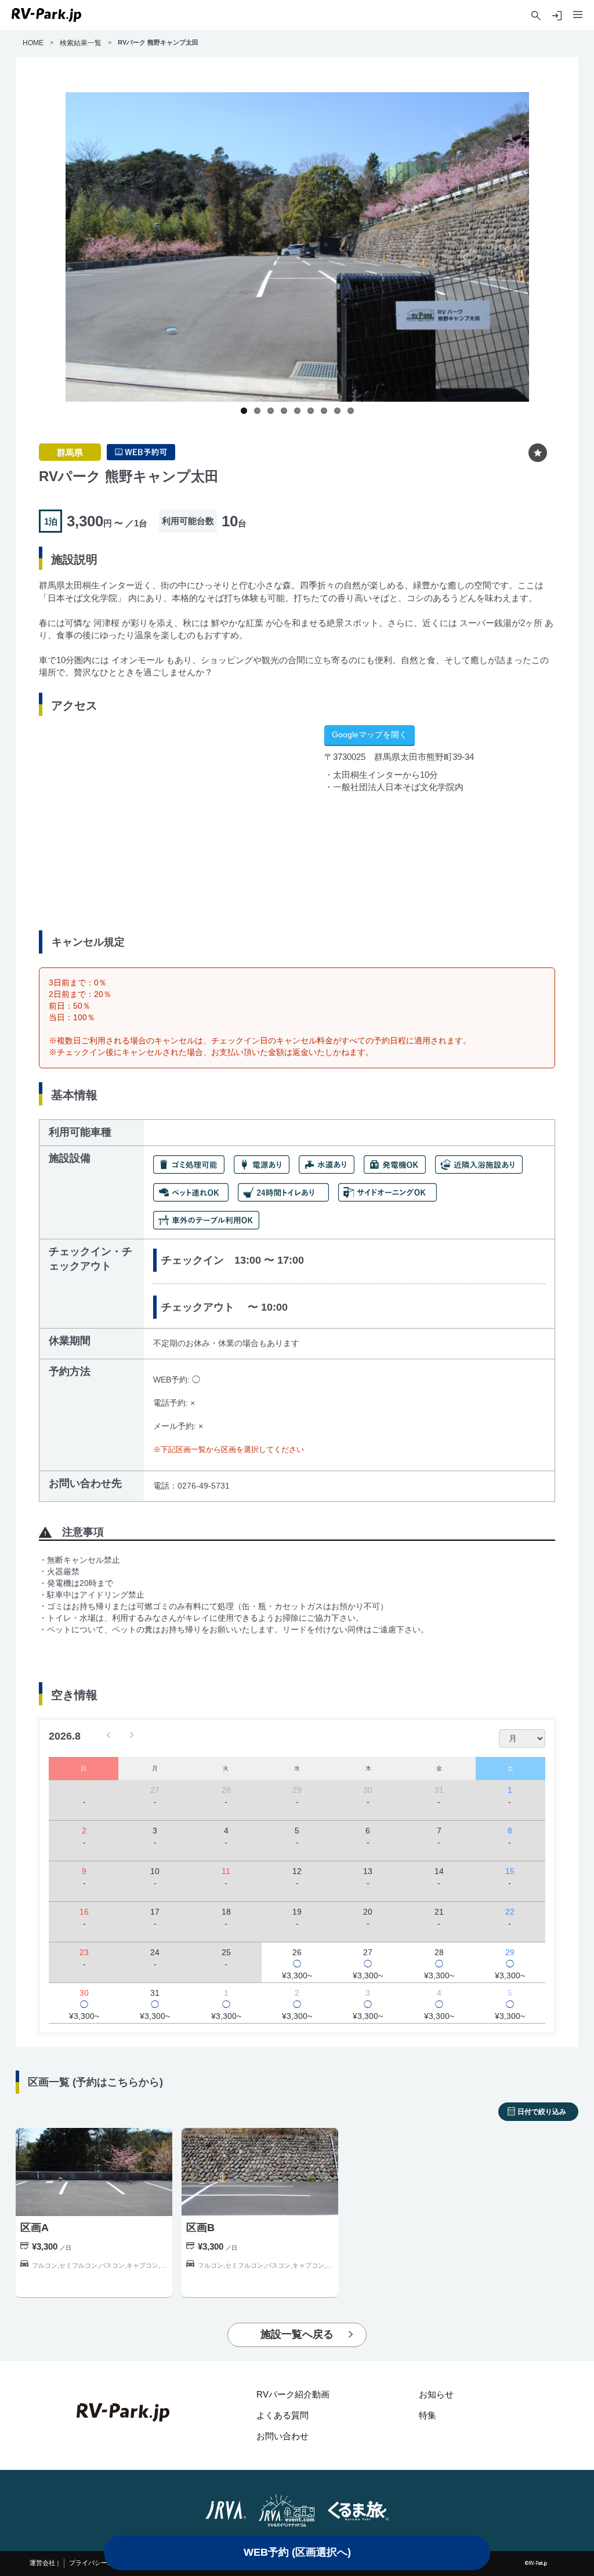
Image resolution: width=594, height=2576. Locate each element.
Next (541, 256)
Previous (53, 256)
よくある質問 (282, 2415)
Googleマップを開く (370, 734)
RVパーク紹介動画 (293, 2394)
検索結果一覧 (81, 43)
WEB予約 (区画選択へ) (297, 2552)
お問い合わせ (282, 2436)
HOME (33, 43)
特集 (428, 2415)
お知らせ (436, 2394)
